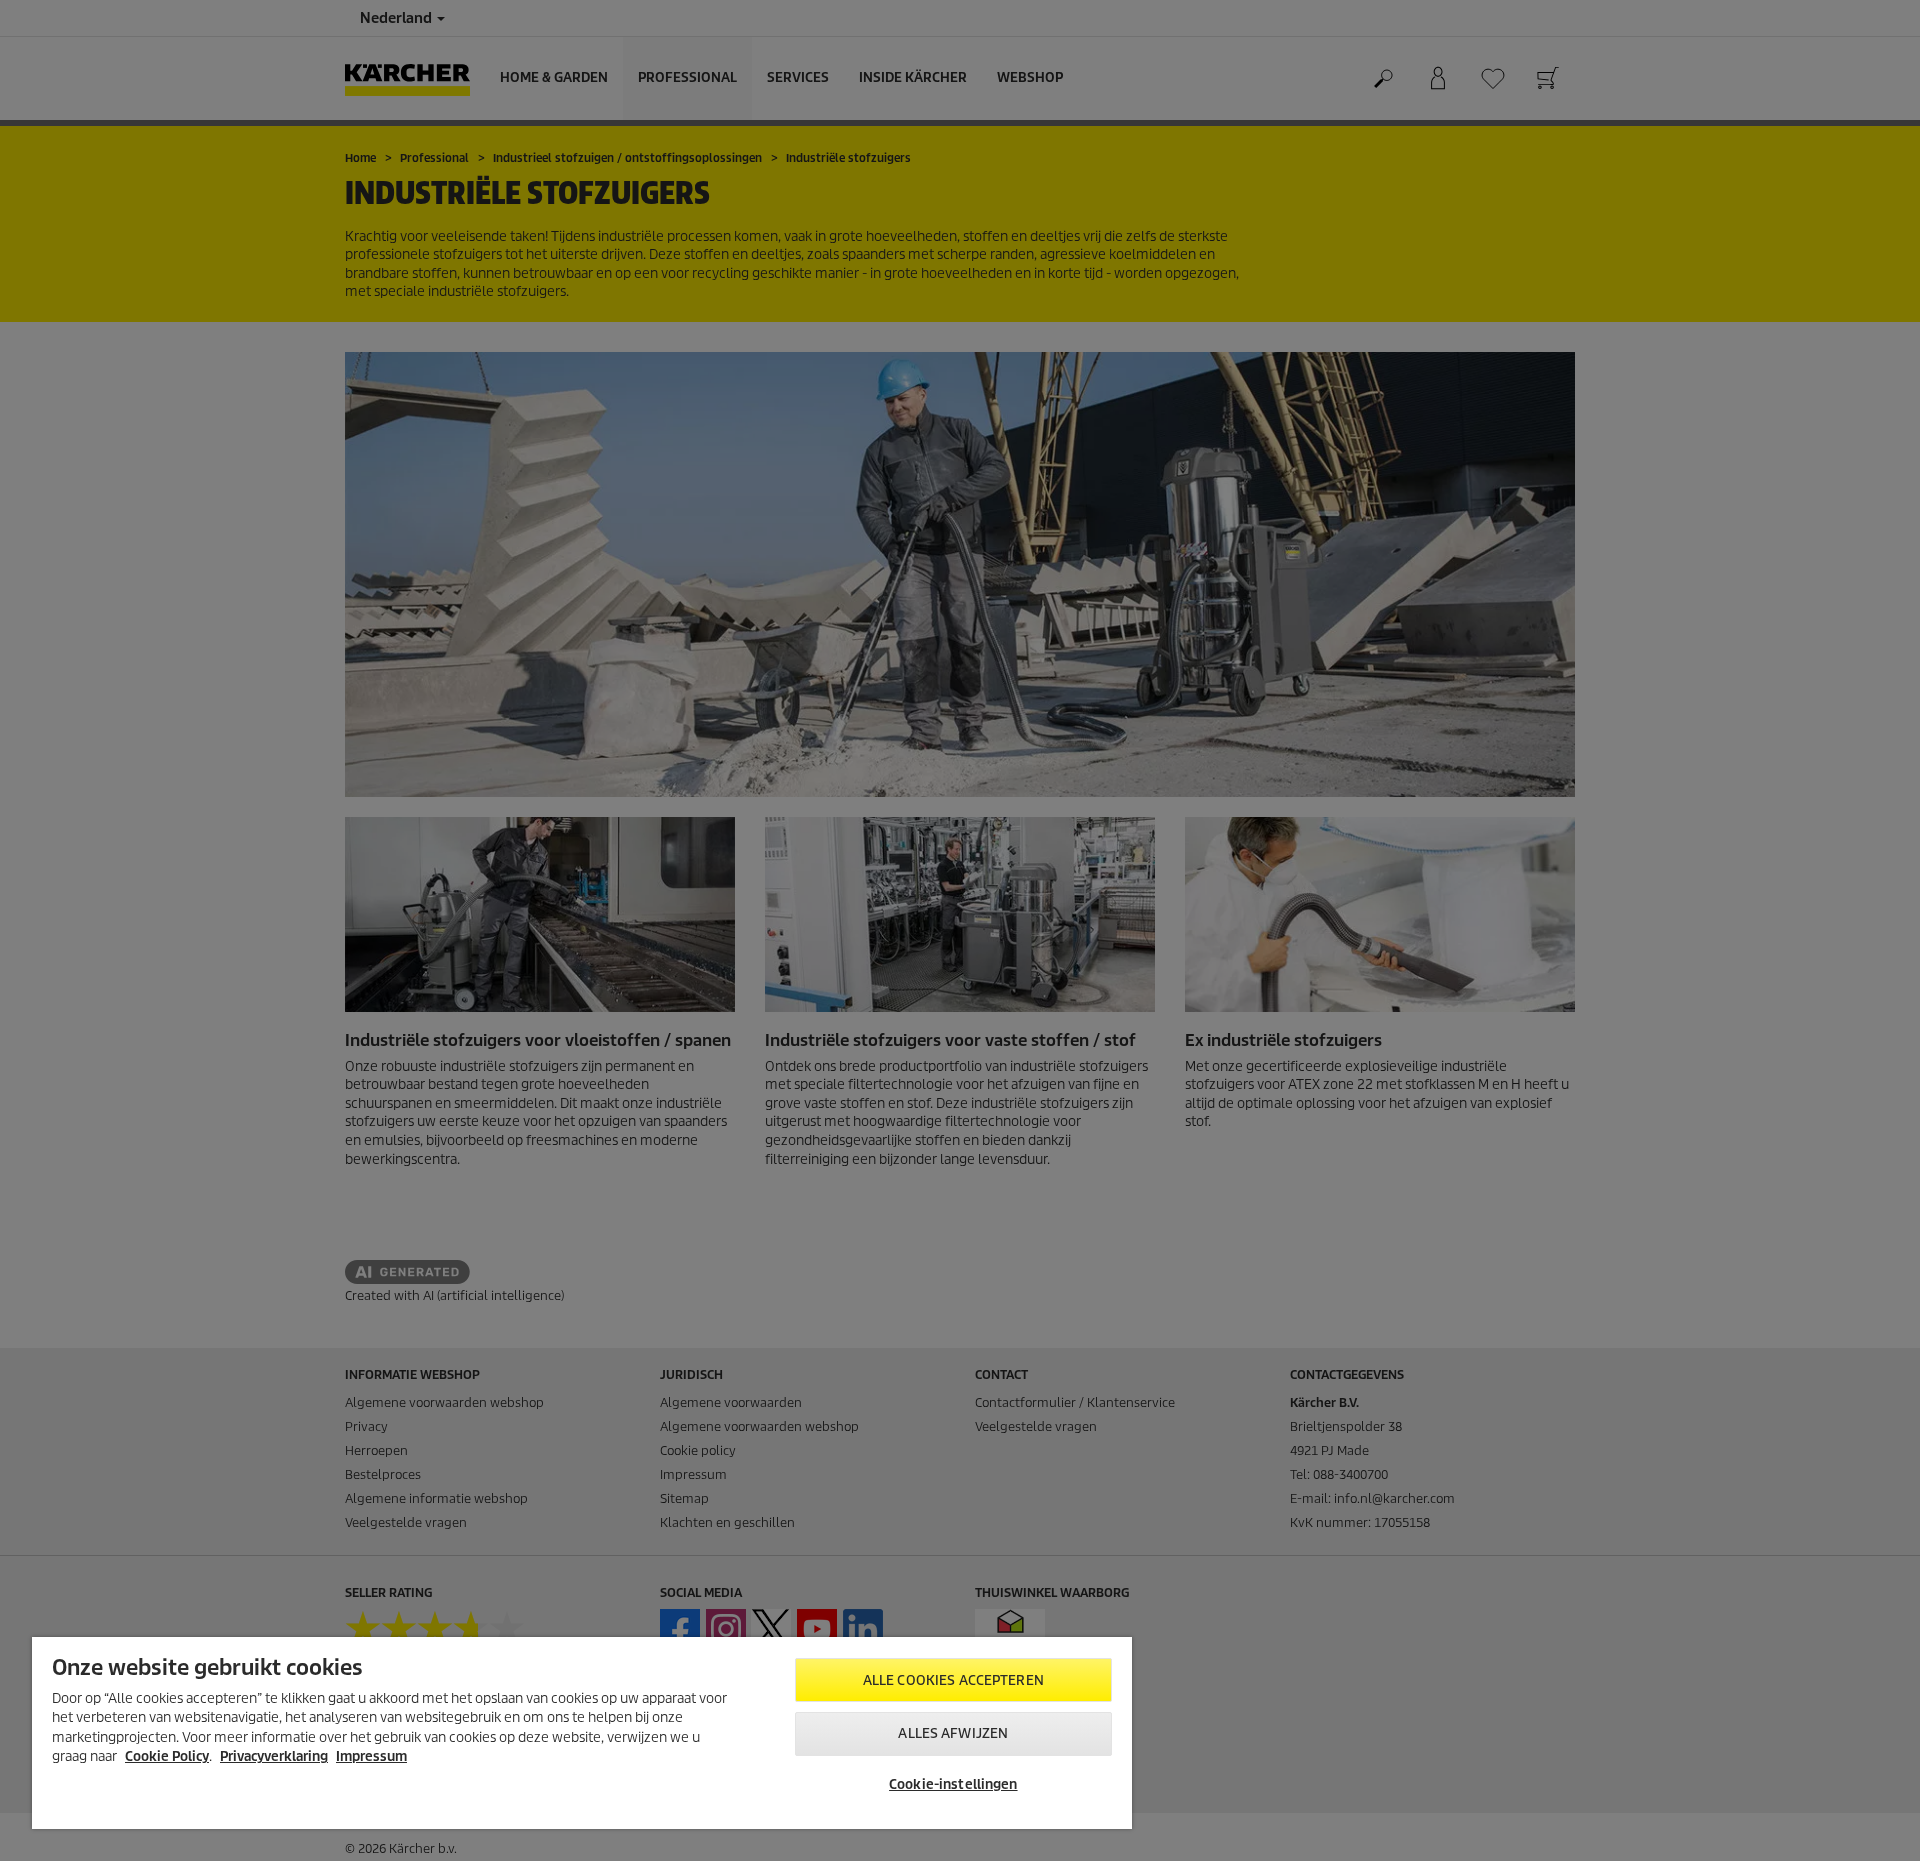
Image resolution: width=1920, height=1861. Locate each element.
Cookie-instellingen (953, 1784)
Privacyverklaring (274, 1756)
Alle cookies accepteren (953, 1680)
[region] (582, 1733)
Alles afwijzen (953, 1733)
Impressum (371, 1756)
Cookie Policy (167, 1756)
